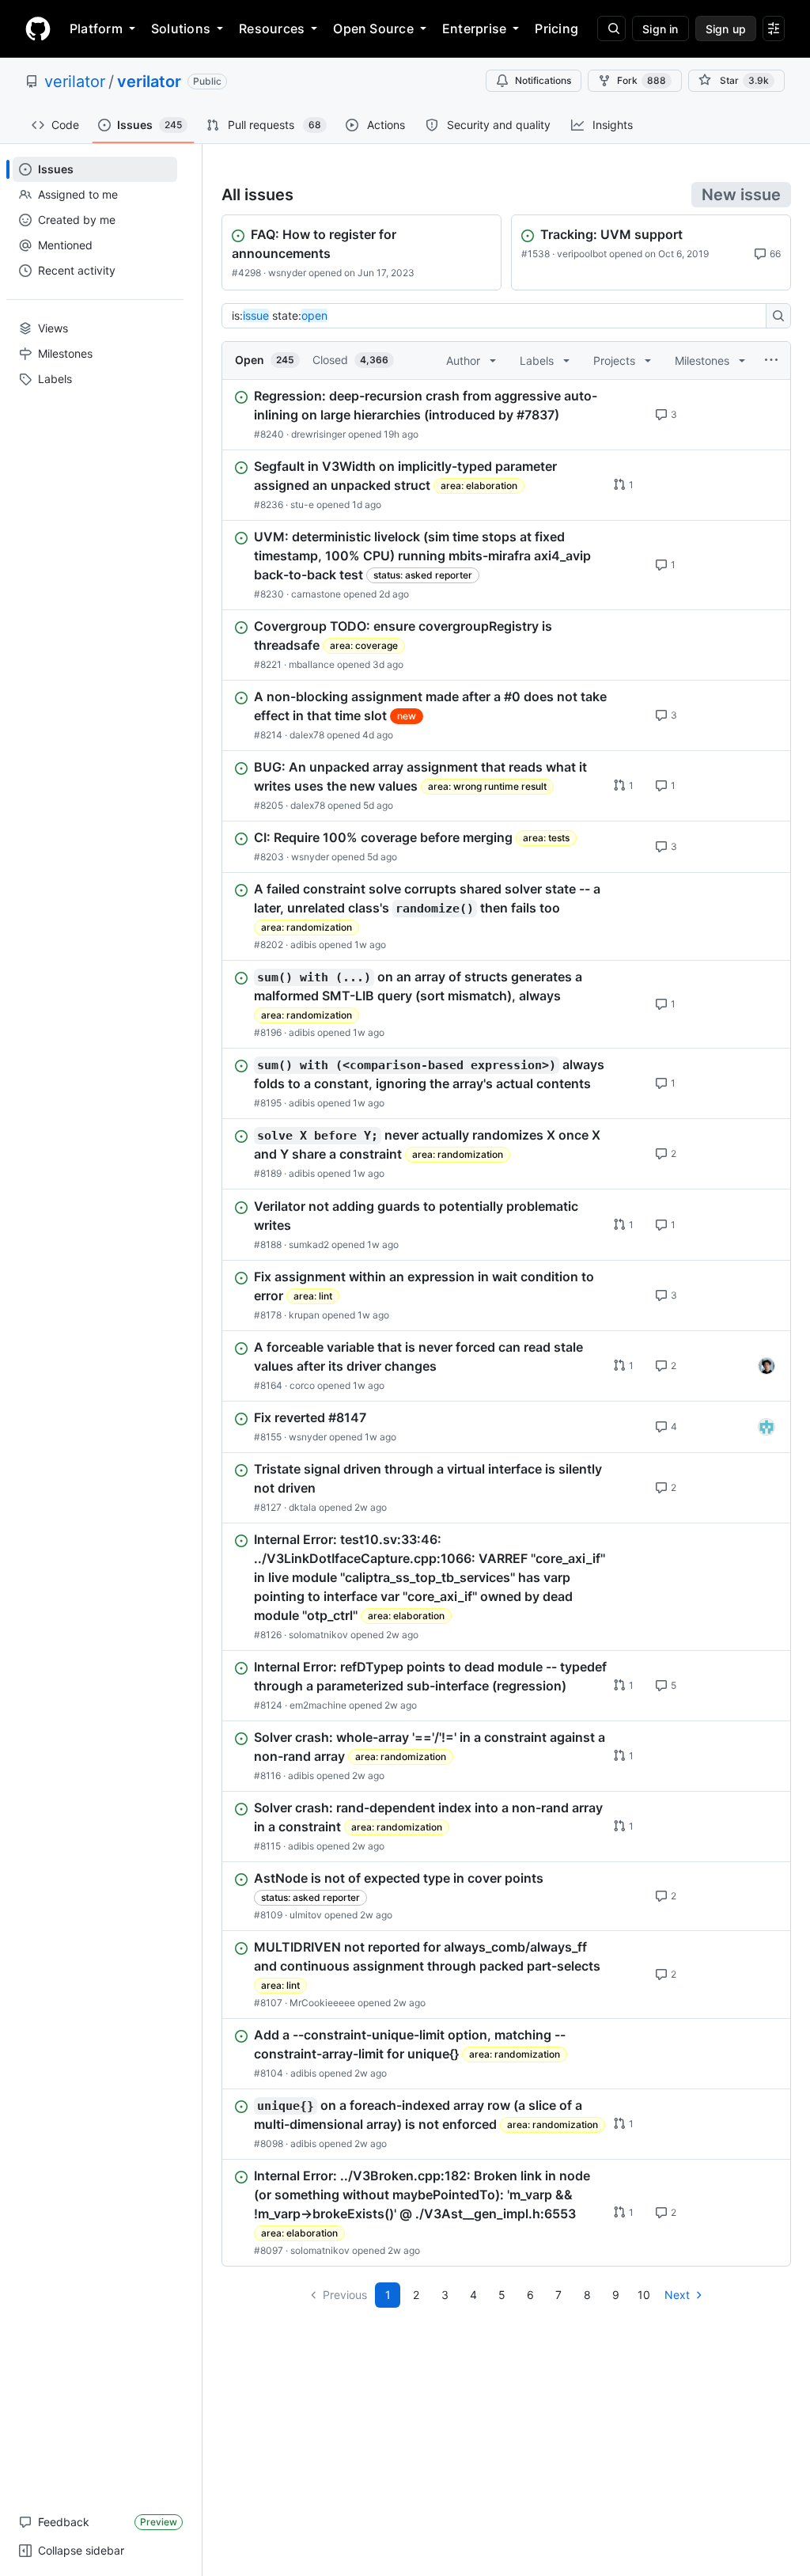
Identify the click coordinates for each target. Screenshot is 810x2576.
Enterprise (474, 28)
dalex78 (307, 735)
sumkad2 (309, 1244)
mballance (312, 664)
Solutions (181, 28)
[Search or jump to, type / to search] (611, 28)
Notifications (543, 80)
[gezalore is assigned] (766, 1427)
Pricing (556, 28)
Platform (96, 28)
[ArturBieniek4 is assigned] (766, 1366)
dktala (303, 1507)
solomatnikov (318, 1635)
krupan (304, 1315)
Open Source (373, 28)
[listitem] (506, 415)
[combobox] (498, 316)
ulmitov (306, 1915)
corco (302, 1385)
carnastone (316, 594)
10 (644, 2295)
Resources (272, 28)
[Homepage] (38, 28)
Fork (642, 80)
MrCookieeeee (322, 2003)
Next (677, 2295)
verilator (75, 82)
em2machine (318, 1705)
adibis (303, 945)
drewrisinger (318, 434)
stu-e (302, 505)
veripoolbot (582, 254)
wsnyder (287, 273)
